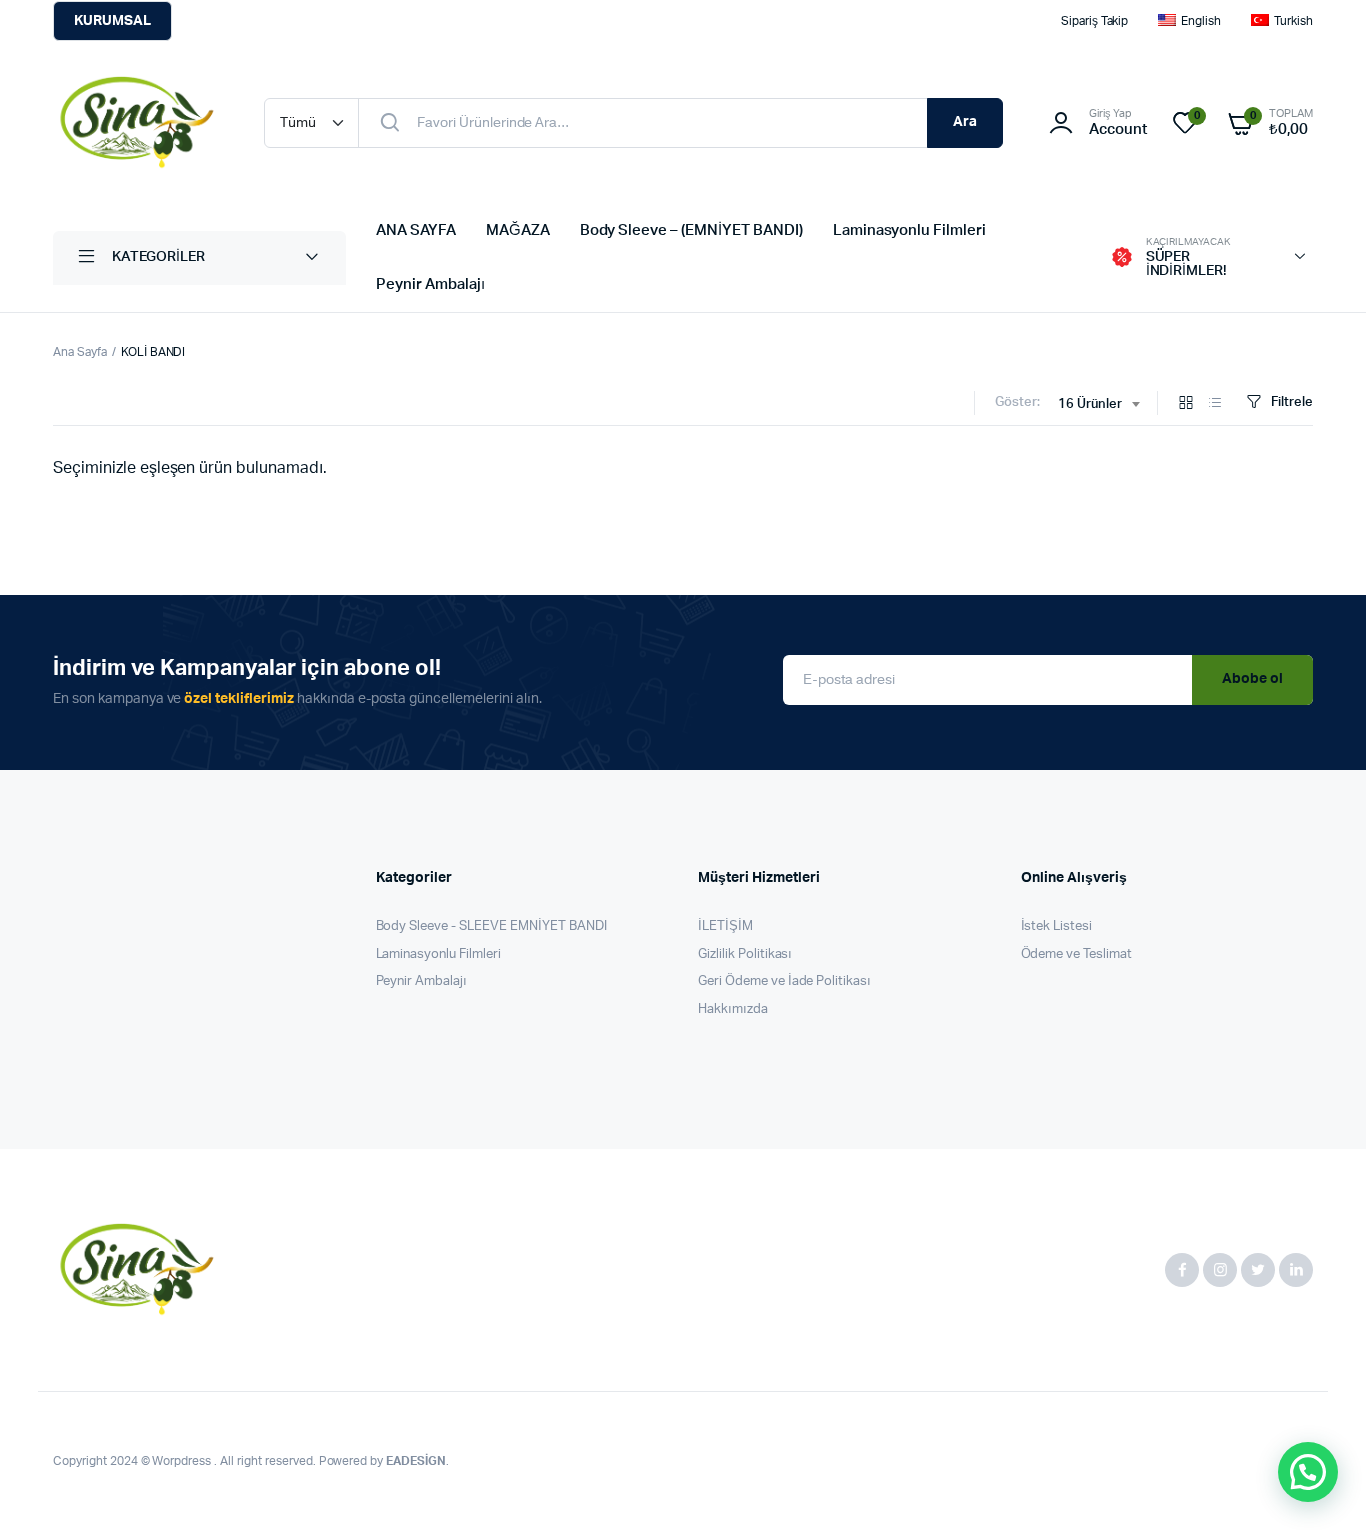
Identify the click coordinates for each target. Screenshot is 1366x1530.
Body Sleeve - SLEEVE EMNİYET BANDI (491, 926)
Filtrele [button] (1292, 402)
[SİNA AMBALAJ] (138, 123)
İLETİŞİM (725, 926)
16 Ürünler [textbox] (1090, 404)
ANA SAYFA (416, 230)
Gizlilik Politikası (745, 954)
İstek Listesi (1057, 926)
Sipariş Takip (1095, 21)
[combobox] (1098, 405)
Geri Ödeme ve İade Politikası (784, 981)
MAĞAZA (518, 230)
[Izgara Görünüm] (1186, 404)
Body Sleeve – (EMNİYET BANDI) (691, 230)
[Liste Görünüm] (1215, 404)
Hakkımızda (733, 1009)
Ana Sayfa (80, 352)
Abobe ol (1252, 679)
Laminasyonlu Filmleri (909, 230)
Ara (965, 122)
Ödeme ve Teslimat (1077, 954)
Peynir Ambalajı (430, 284)
